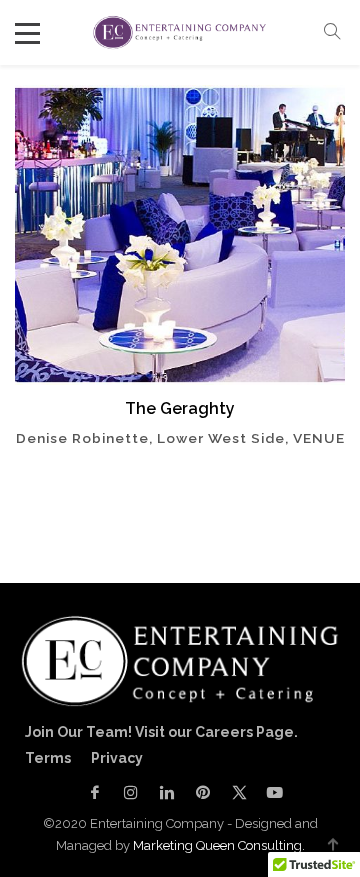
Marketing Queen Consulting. (219, 845)
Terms (48, 758)
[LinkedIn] (167, 792)
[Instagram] (131, 792)
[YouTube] (270, 792)
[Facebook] (95, 792)
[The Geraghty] (180, 235)
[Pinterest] (203, 792)
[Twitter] (239, 792)
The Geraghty (180, 408)
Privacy (117, 758)
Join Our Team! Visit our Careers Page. (161, 732)
